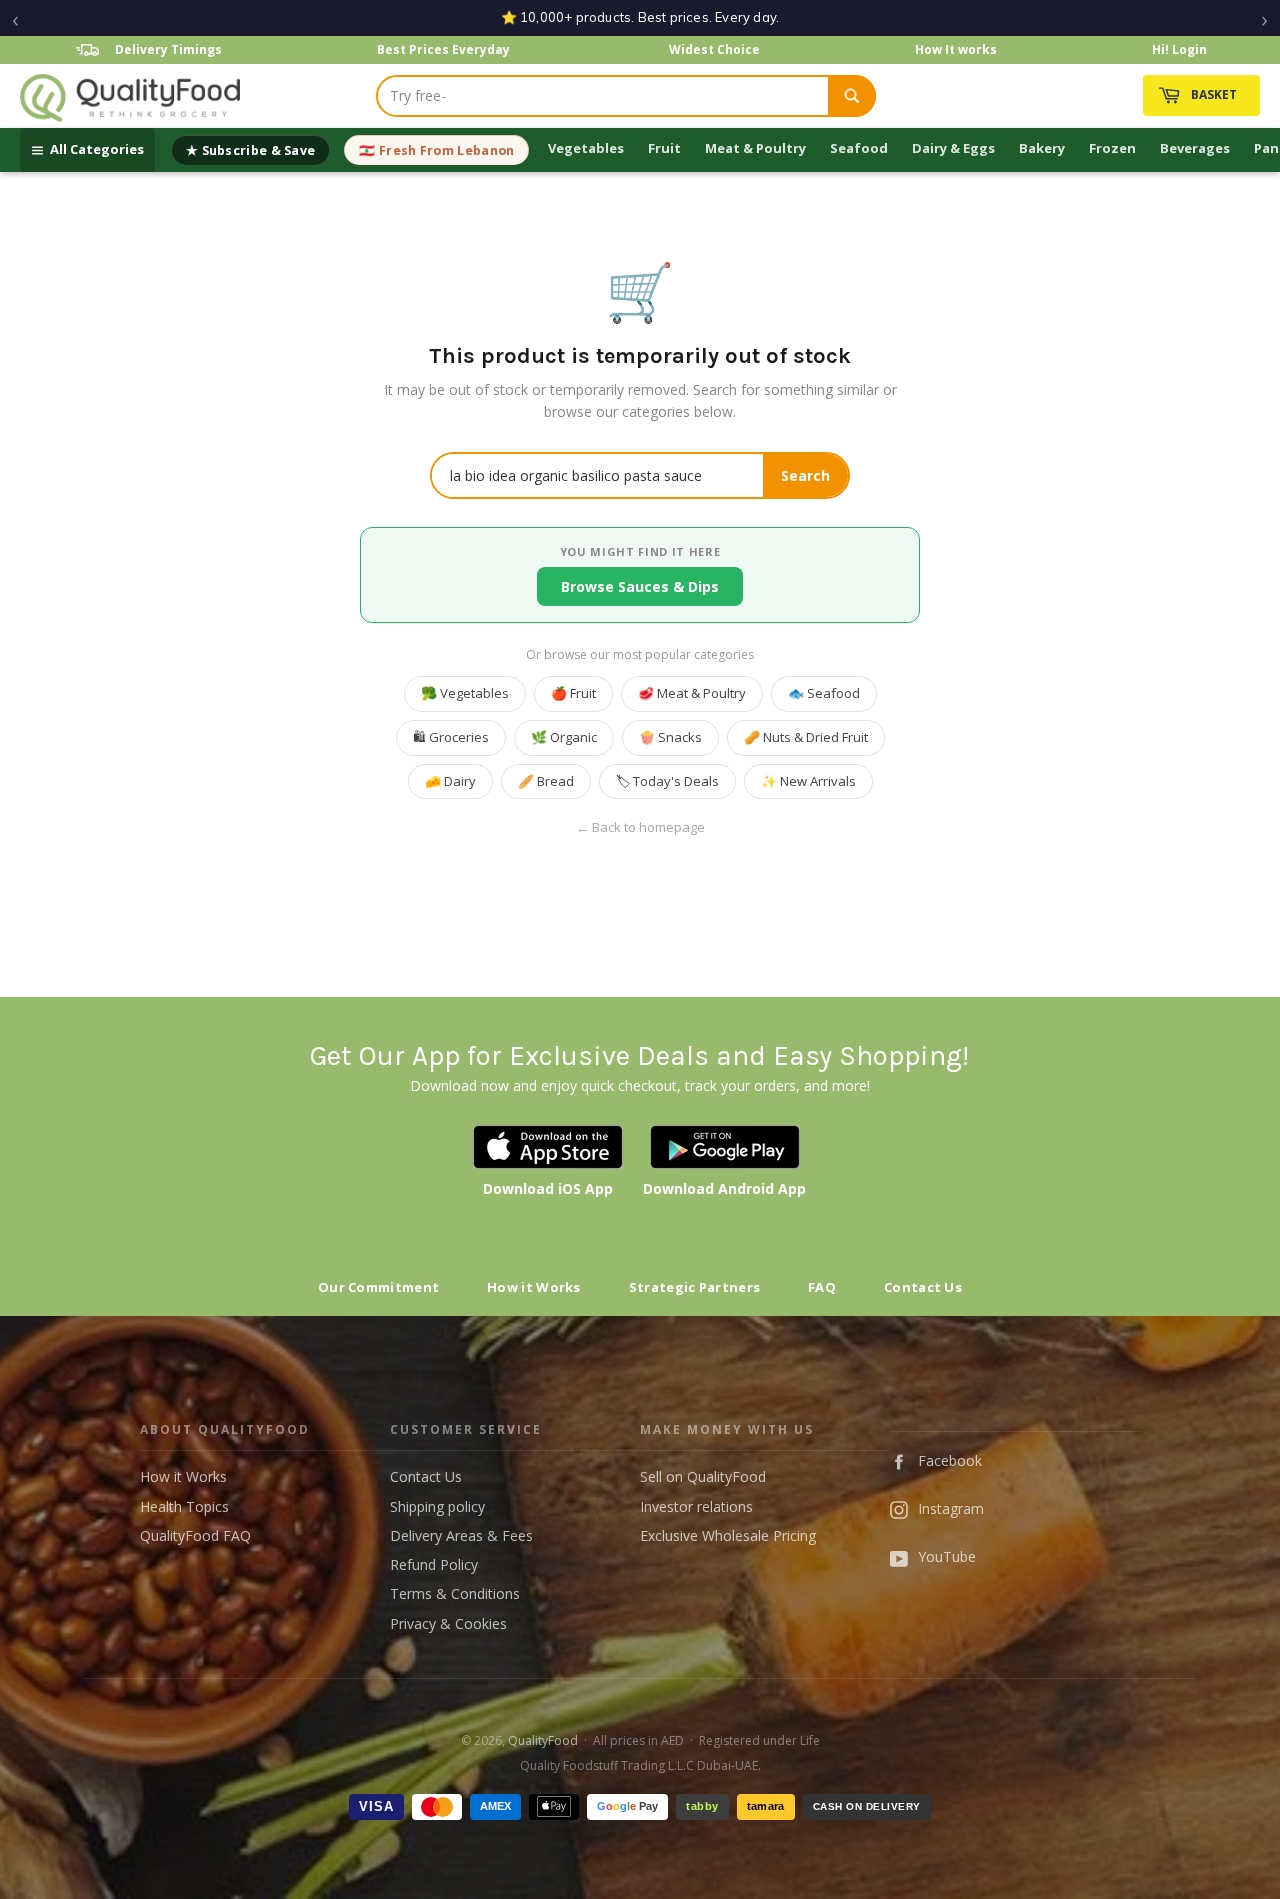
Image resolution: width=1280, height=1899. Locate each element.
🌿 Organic (564, 737)
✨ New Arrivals (808, 781)
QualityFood (543, 1740)
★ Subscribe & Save (250, 150)
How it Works (534, 1287)
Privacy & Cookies (448, 1623)
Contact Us (923, 1287)
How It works (956, 49)
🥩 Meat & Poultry (692, 693)
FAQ (822, 1287)
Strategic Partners (694, 1287)
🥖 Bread (546, 781)
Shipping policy (437, 1506)
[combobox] (603, 96)
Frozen (1112, 148)
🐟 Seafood (824, 693)
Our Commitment (378, 1287)
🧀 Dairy (450, 781)
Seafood (859, 148)
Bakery (1042, 148)
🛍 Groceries (451, 737)
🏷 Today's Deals (667, 781)
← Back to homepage (640, 827)
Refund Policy (434, 1564)
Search (805, 475)
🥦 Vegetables (465, 693)
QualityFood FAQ (195, 1535)
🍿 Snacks (670, 737)
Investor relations (696, 1506)
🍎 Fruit (573, 693)
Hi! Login (1179, 49)
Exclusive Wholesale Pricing (728, 1535)
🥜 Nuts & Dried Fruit (806, 737)
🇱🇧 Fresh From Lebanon (436, 150)
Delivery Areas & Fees (461, 1535)
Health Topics (184, 1506)
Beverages (1195, 148)
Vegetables (586, 148)
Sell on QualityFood (703, 1476)
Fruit (664, 148)
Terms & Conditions (455, 1593)
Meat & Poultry (755, 148)
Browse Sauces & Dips (640, 586)
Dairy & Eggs (953, 148)
